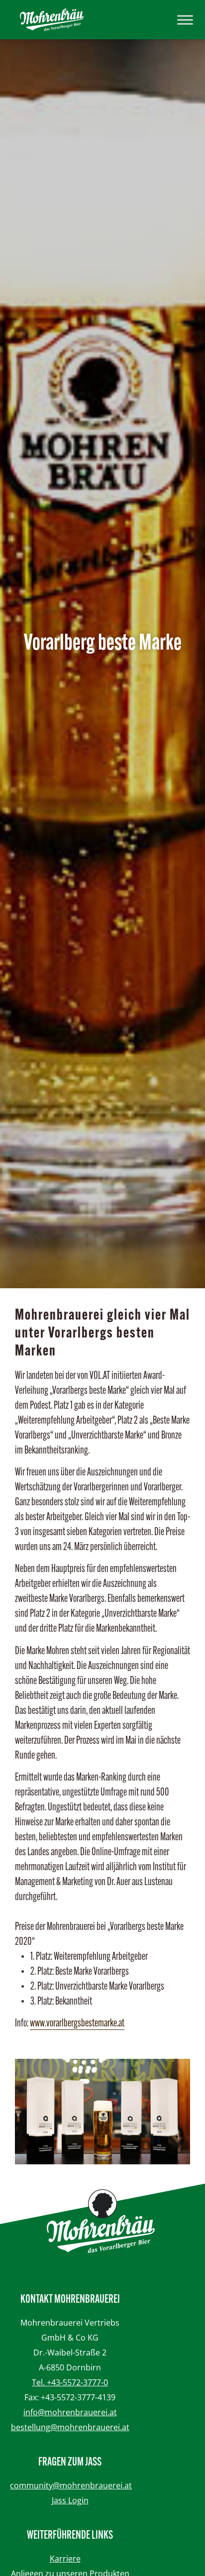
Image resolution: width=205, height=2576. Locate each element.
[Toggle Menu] (185, 20)
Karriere (65, 2559)
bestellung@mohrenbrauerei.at (70, 2427)
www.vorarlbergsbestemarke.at (77, 2024)
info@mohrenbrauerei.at (70, 2412)
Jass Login (70, 2500)
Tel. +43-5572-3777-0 (70, 2382)
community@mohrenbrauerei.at (71, 2485)
